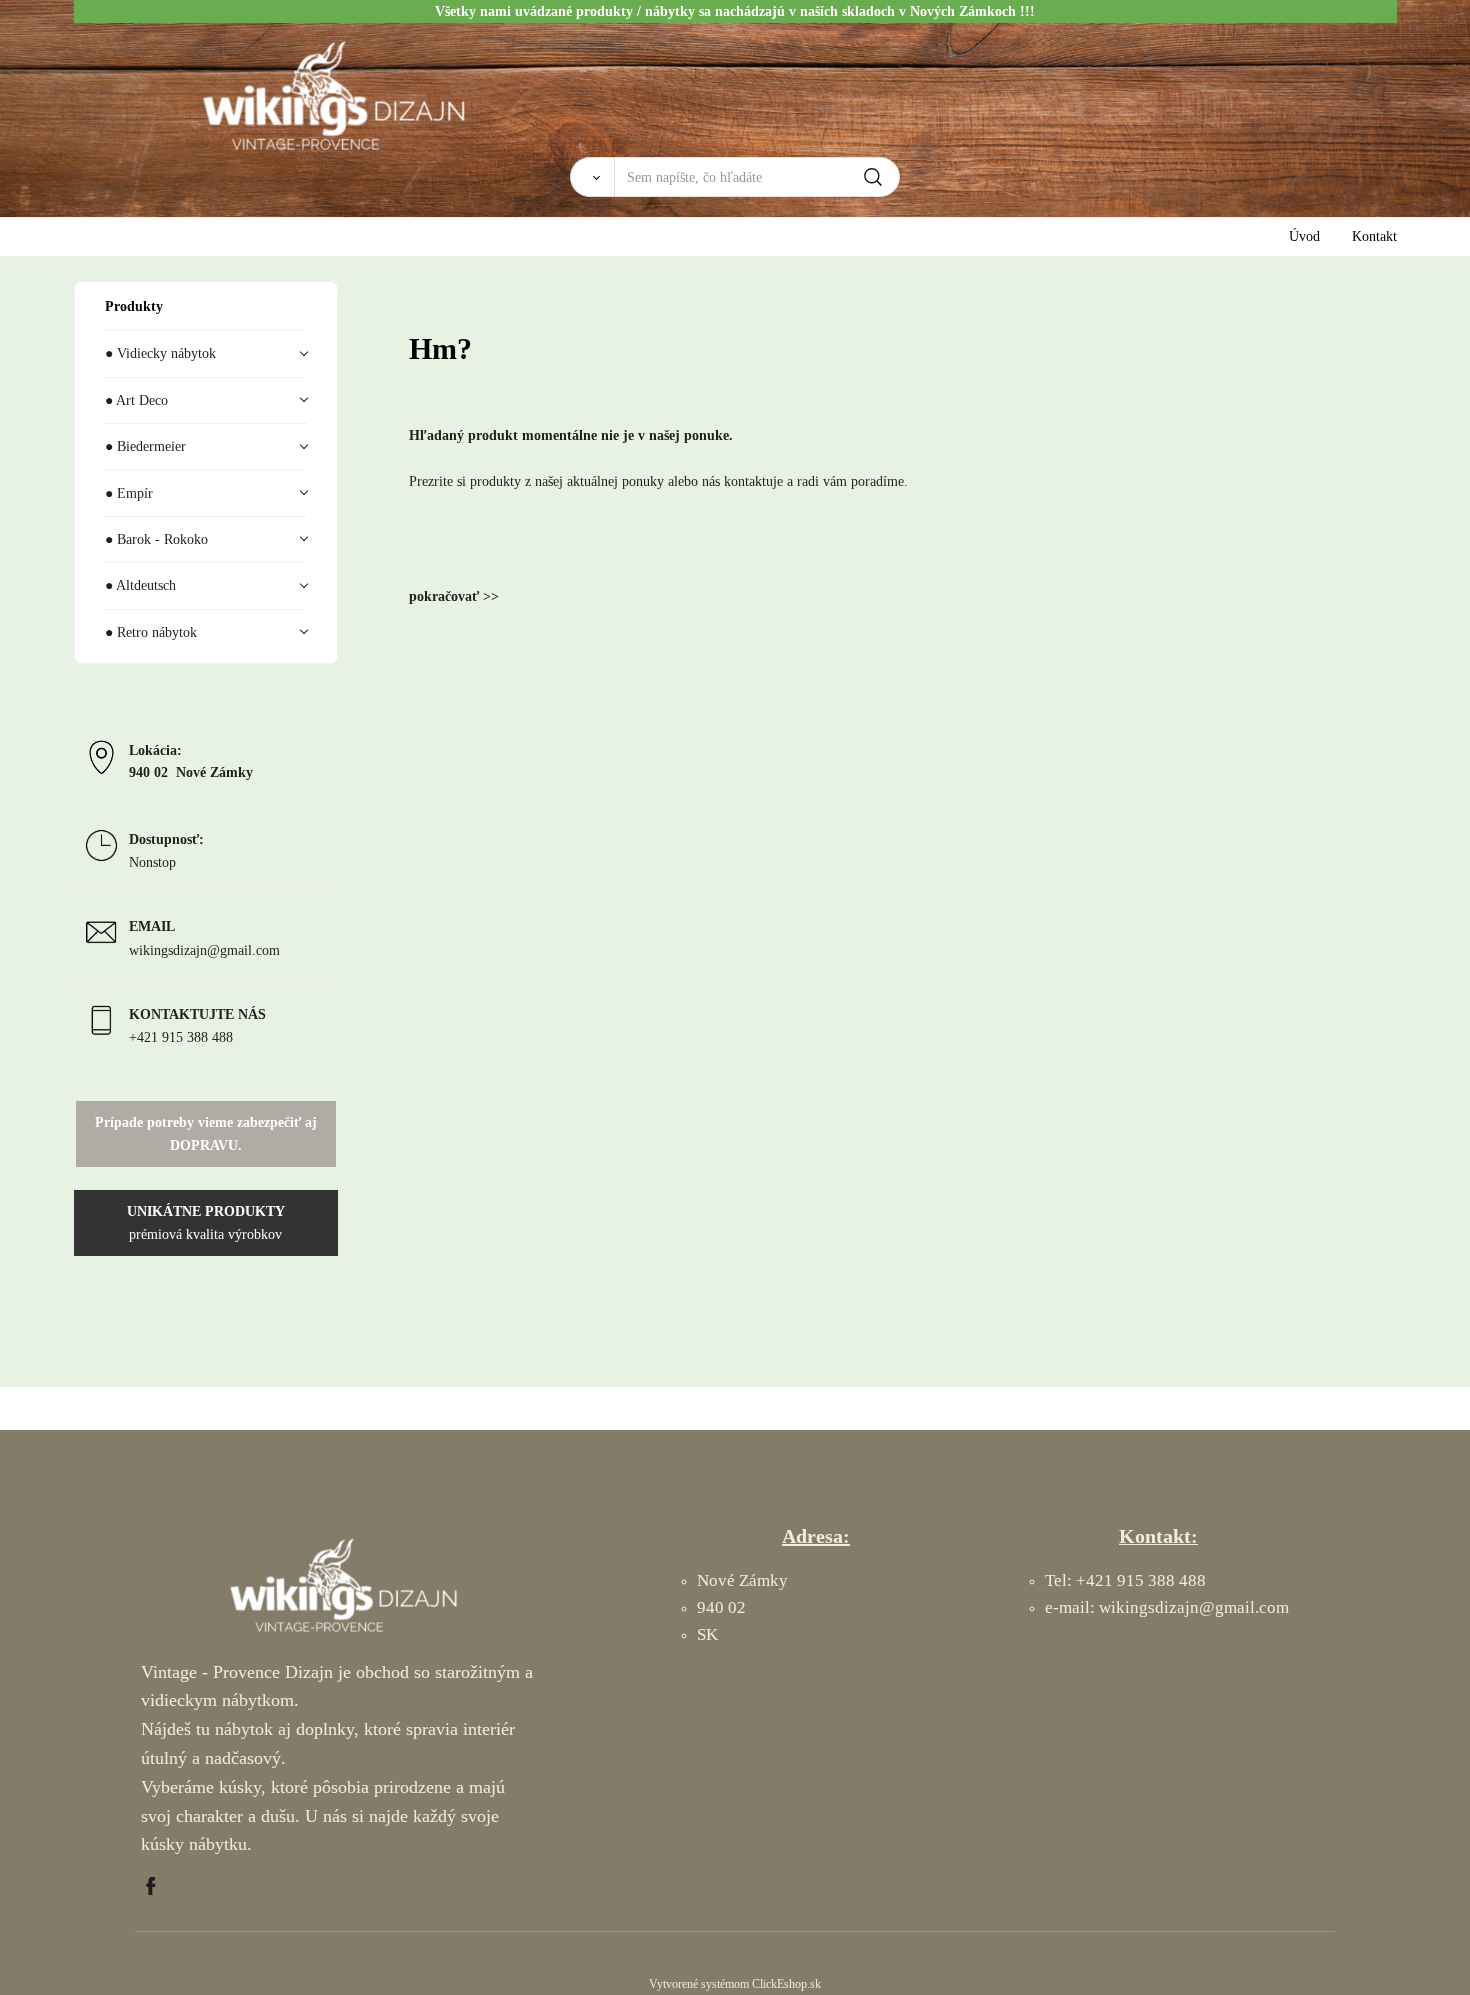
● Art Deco (136, 400)
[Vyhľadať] (592, 177)
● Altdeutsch (140, 585)
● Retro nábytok (151, 632)
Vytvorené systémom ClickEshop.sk (735, 1984)
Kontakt (1374, 236)
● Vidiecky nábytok (160, 353)
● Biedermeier (145, 446)
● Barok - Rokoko (156, 539)
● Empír (129, 493)
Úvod (1304, 236)
